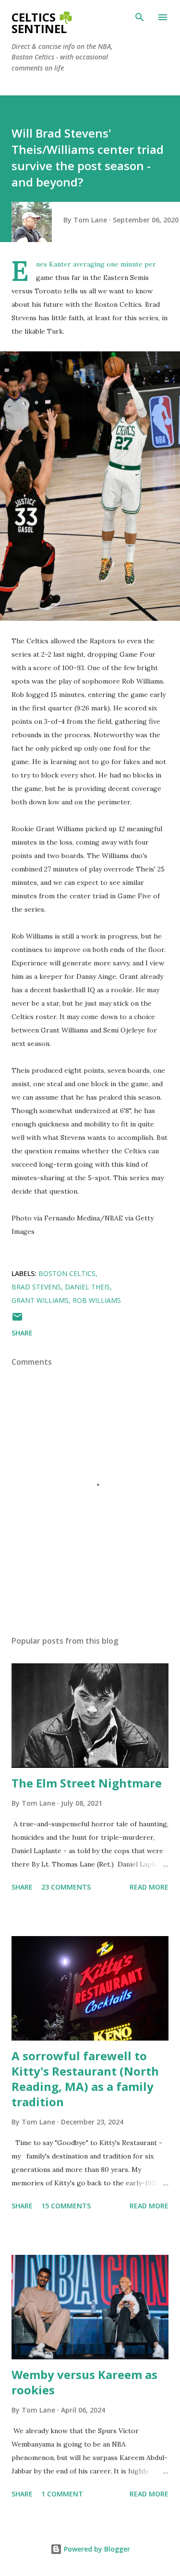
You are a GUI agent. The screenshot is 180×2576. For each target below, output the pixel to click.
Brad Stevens (36, 1287)
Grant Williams (40, 1300)
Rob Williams (97, 1300)
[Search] (140, 17)
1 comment (62, 2494)
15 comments (66, 2206)
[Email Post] (17, 1320)
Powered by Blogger (96, 2549)
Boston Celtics (67, 1273)
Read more (149, 1887)
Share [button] (22, 1333)
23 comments (66, 1887)
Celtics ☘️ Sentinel (42, 23)
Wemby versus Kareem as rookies (84, 2382)
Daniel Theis (87, 1287)
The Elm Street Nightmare (87, 1783)
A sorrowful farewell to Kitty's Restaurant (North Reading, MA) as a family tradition (85, 2079)
